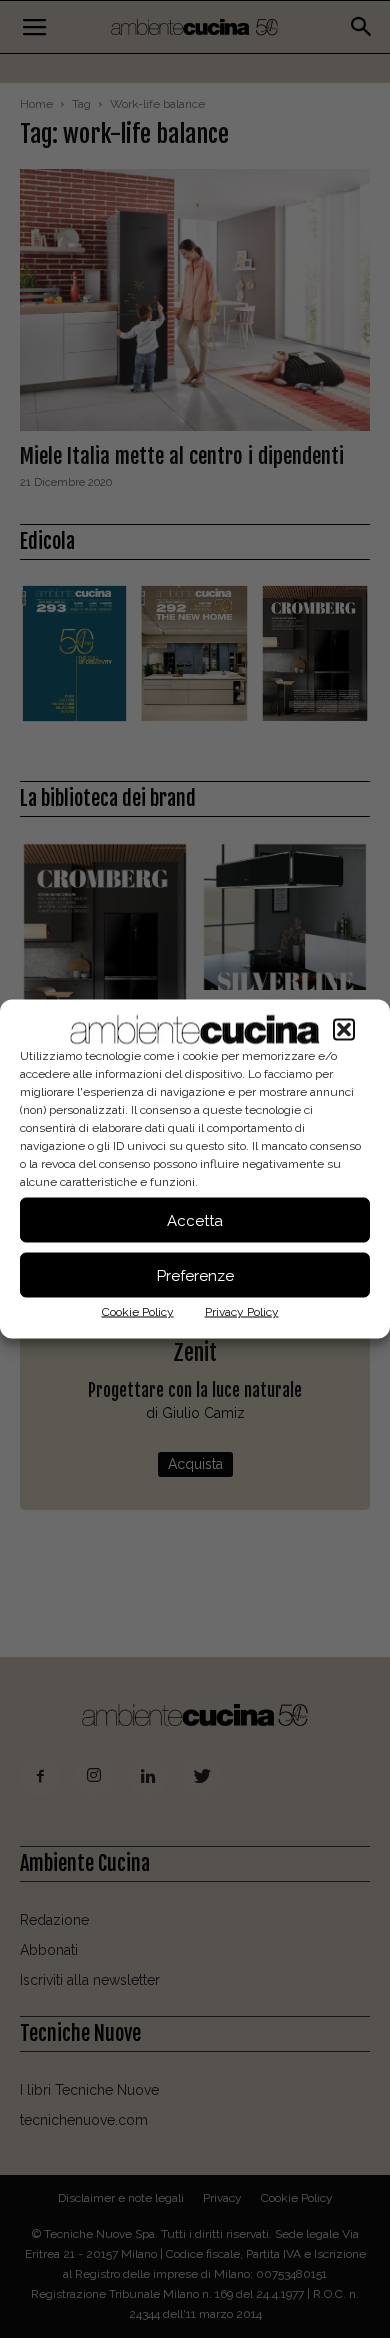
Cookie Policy (138, 1312)
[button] (344, 1030)
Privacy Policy (242, 1312)
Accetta (195, 1220)
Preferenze (195, 1275)
